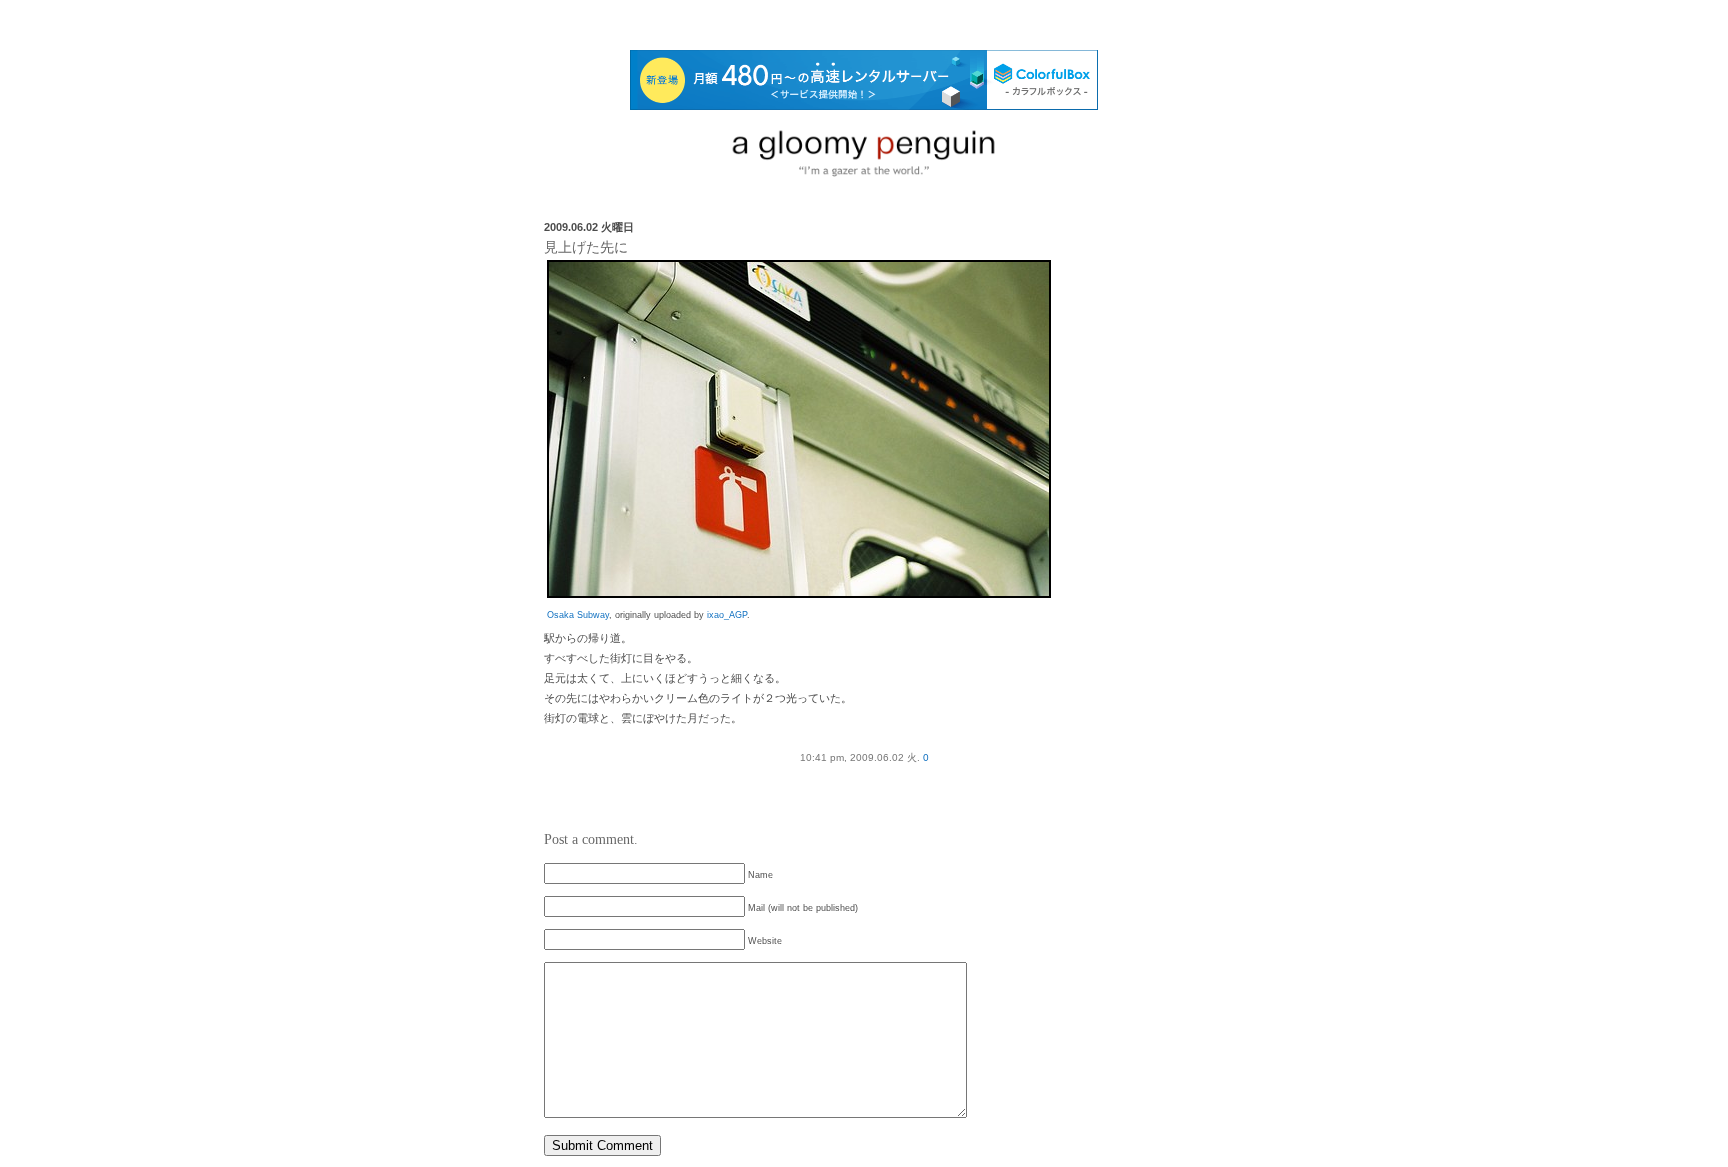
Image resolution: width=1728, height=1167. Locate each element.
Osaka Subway (578, 615)
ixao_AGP (727, 615)
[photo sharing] (799, 594)
